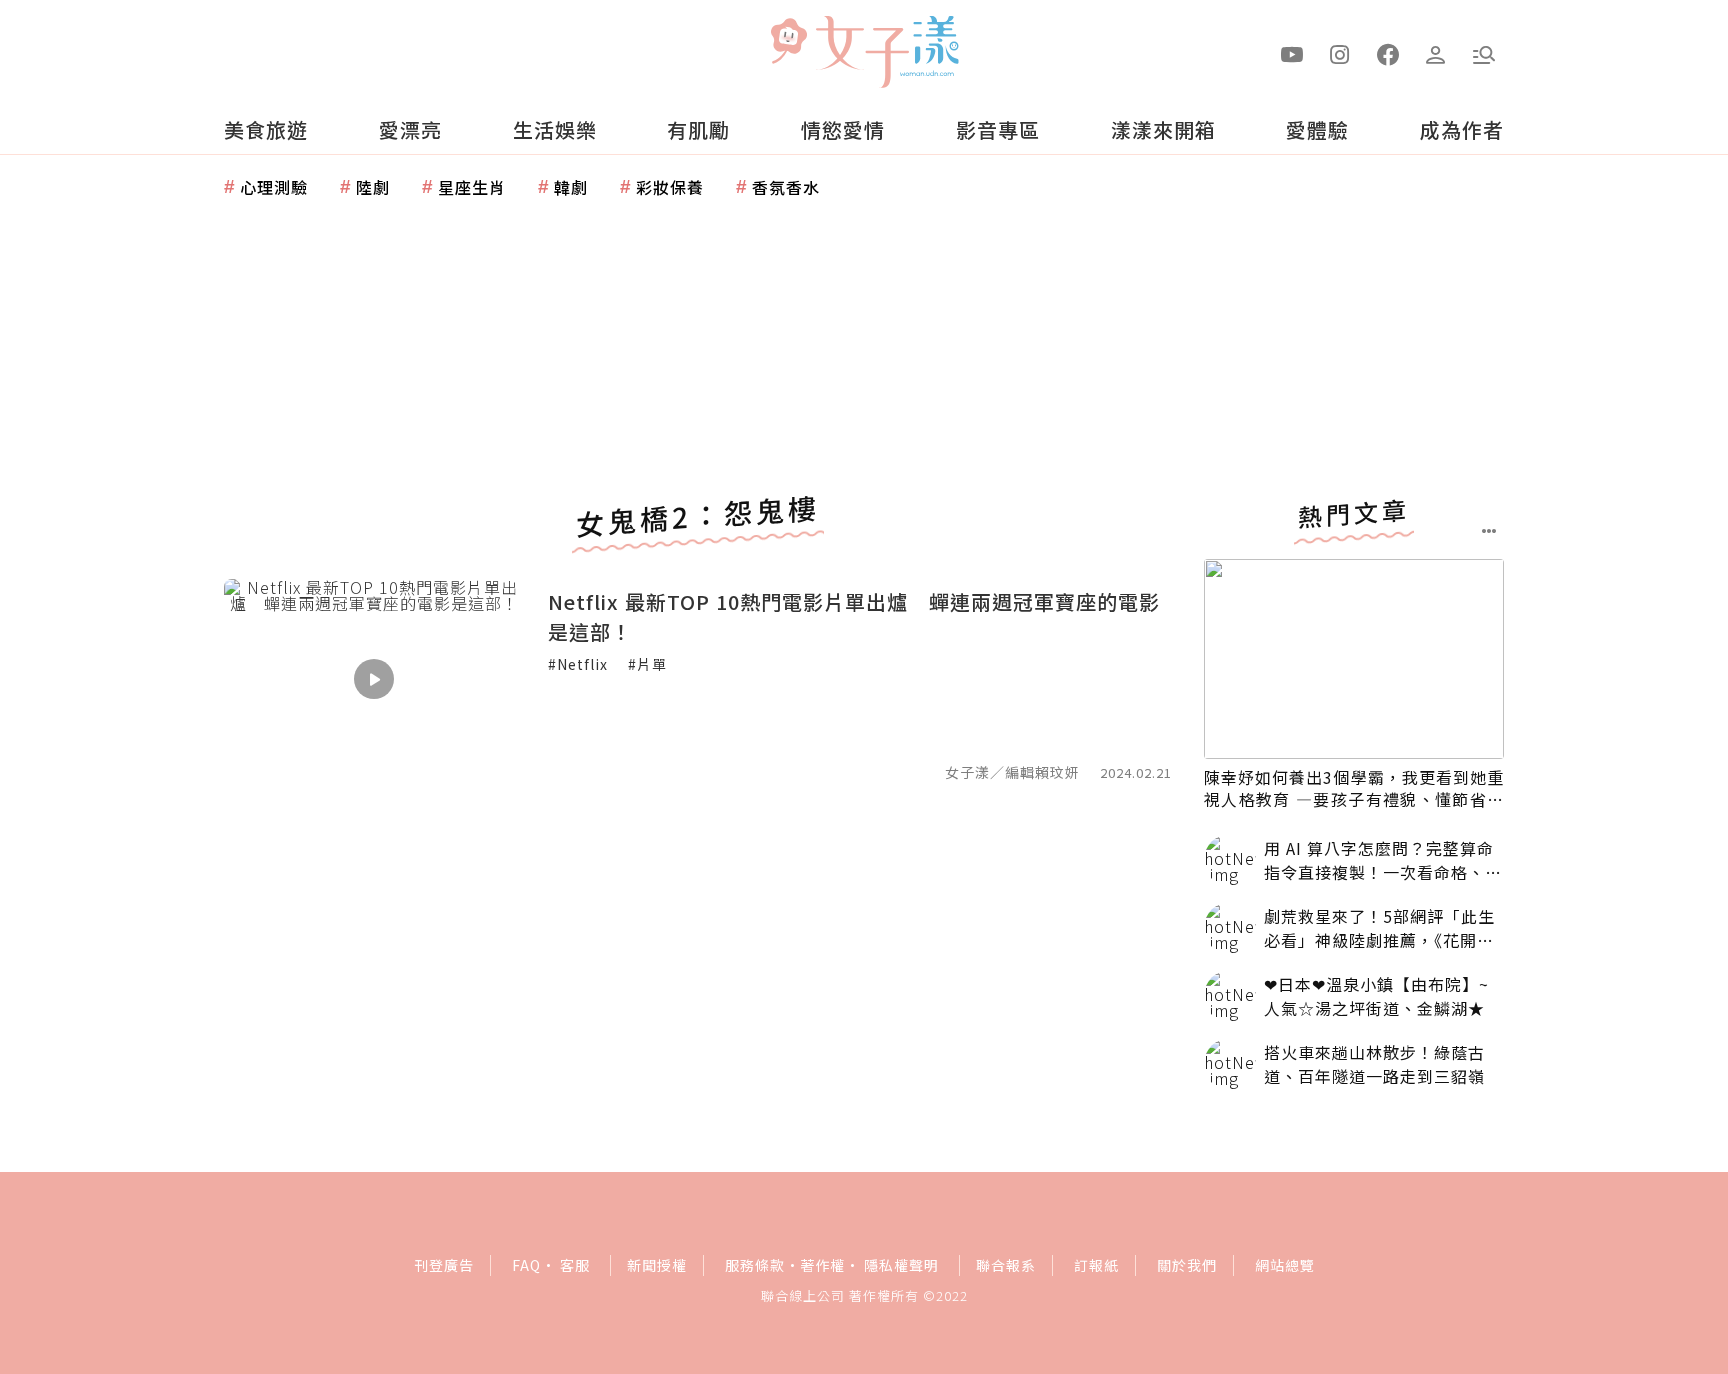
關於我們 (1187, 1265)
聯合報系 (1006, 1265)
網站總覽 (1285, 1265)
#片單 (647, 664)
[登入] (1436, 53)
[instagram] (1340, 53)
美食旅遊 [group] (266, 129)
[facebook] (1388, 53)
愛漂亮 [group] (410, 129)
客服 (575, 1265)
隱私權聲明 (901, 1265)
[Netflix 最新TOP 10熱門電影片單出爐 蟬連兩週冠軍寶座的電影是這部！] (374, 679)
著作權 (822, 1265)
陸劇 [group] (373, 187)
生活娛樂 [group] (555, 129)
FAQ (526, 1265)
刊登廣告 (444, 1265)
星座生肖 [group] (472, 187)
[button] (1484, 53)
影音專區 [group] (998, 129)
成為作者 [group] (1462, 129)
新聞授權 (657, 1265)
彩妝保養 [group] (670, 187)
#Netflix (578, 664)
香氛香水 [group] (786, 187)
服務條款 (755, 1265)
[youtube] (1292, 53)
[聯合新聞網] (788, 43)
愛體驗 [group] (1317, 129)
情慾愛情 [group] (843, 129)
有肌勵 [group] (698, 129)
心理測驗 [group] (274, 187)
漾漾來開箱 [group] (1163, 129)
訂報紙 (1096, 1265)
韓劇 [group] (571, 187)
